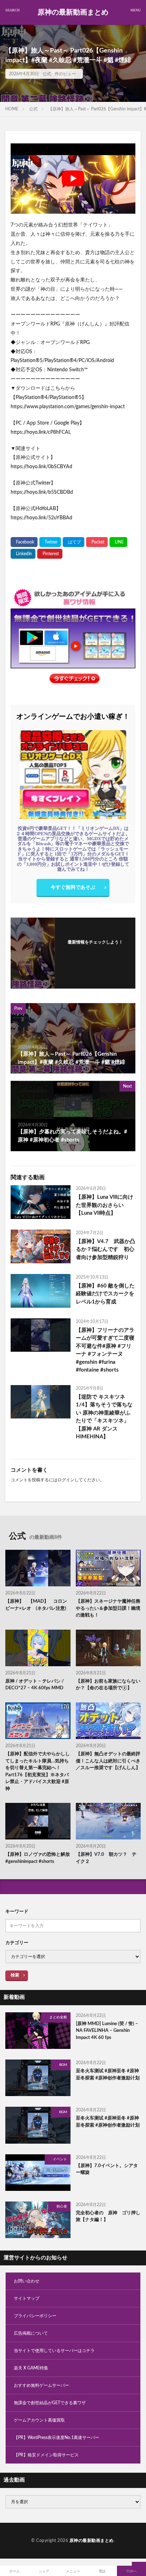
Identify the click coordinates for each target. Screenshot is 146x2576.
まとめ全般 (58, 2017)
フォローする (95, 951)
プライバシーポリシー (35, 2316)
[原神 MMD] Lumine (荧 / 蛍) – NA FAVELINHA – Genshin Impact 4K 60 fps (107, 2031)
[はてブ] (74, 542)
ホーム (15, 2571)
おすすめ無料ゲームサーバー (41, 2385)
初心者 (62, 2206)
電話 (102, 2571)
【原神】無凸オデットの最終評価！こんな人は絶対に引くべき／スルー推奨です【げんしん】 (108, 1761)
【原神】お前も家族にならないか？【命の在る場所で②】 (108, 1685)
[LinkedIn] (23, 554)
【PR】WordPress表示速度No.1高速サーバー (57, 2438)
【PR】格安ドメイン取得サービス (46, 2455)
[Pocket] (97, 542)
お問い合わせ (27, 2281)
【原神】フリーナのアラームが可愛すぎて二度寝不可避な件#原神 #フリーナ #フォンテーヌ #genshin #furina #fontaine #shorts (105, 1350)
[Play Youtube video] (73, 179)
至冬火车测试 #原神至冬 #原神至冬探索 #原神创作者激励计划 (108, 2075)
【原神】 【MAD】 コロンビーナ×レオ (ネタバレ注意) (36, 1605)
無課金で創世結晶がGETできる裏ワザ (50, 2403)
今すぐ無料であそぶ (73, 887)
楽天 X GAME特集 (31, 2368)
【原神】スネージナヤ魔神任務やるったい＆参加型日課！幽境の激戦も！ (108, 1608)
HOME (12, 109)
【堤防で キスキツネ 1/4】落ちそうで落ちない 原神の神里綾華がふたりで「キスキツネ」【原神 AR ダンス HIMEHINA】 (104, 1417)
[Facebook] (24, 542)
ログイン (66, 1480)
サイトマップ (27, 2298)
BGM (63, 2065)
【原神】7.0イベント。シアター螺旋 (107, 2169)
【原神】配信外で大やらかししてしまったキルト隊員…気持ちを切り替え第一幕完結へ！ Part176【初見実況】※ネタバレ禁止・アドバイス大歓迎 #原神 (38, 1771)
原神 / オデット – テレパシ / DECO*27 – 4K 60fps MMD (35, 1685)
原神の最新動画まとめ (73, 12)
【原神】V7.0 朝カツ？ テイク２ (106, 1858)
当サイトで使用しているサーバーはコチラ (54, 2351)
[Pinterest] (50, 554)
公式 (47, 74)
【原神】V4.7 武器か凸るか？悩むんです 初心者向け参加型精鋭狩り (105, 1249)
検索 (15, 1975)
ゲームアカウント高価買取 (39, 2420)
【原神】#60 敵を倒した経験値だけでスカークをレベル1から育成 (105, 1294)
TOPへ (131, 2571)
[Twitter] (50, 542)
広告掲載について (31, 2333)
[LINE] (118, 542)
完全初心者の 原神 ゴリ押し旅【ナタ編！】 (108, 2217)
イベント (60, 2159)
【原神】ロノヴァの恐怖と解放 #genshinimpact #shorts (38, 1858)
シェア (44, 2571)
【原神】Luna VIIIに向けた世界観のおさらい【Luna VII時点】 (105, 1205)
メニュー (73, 2571)
